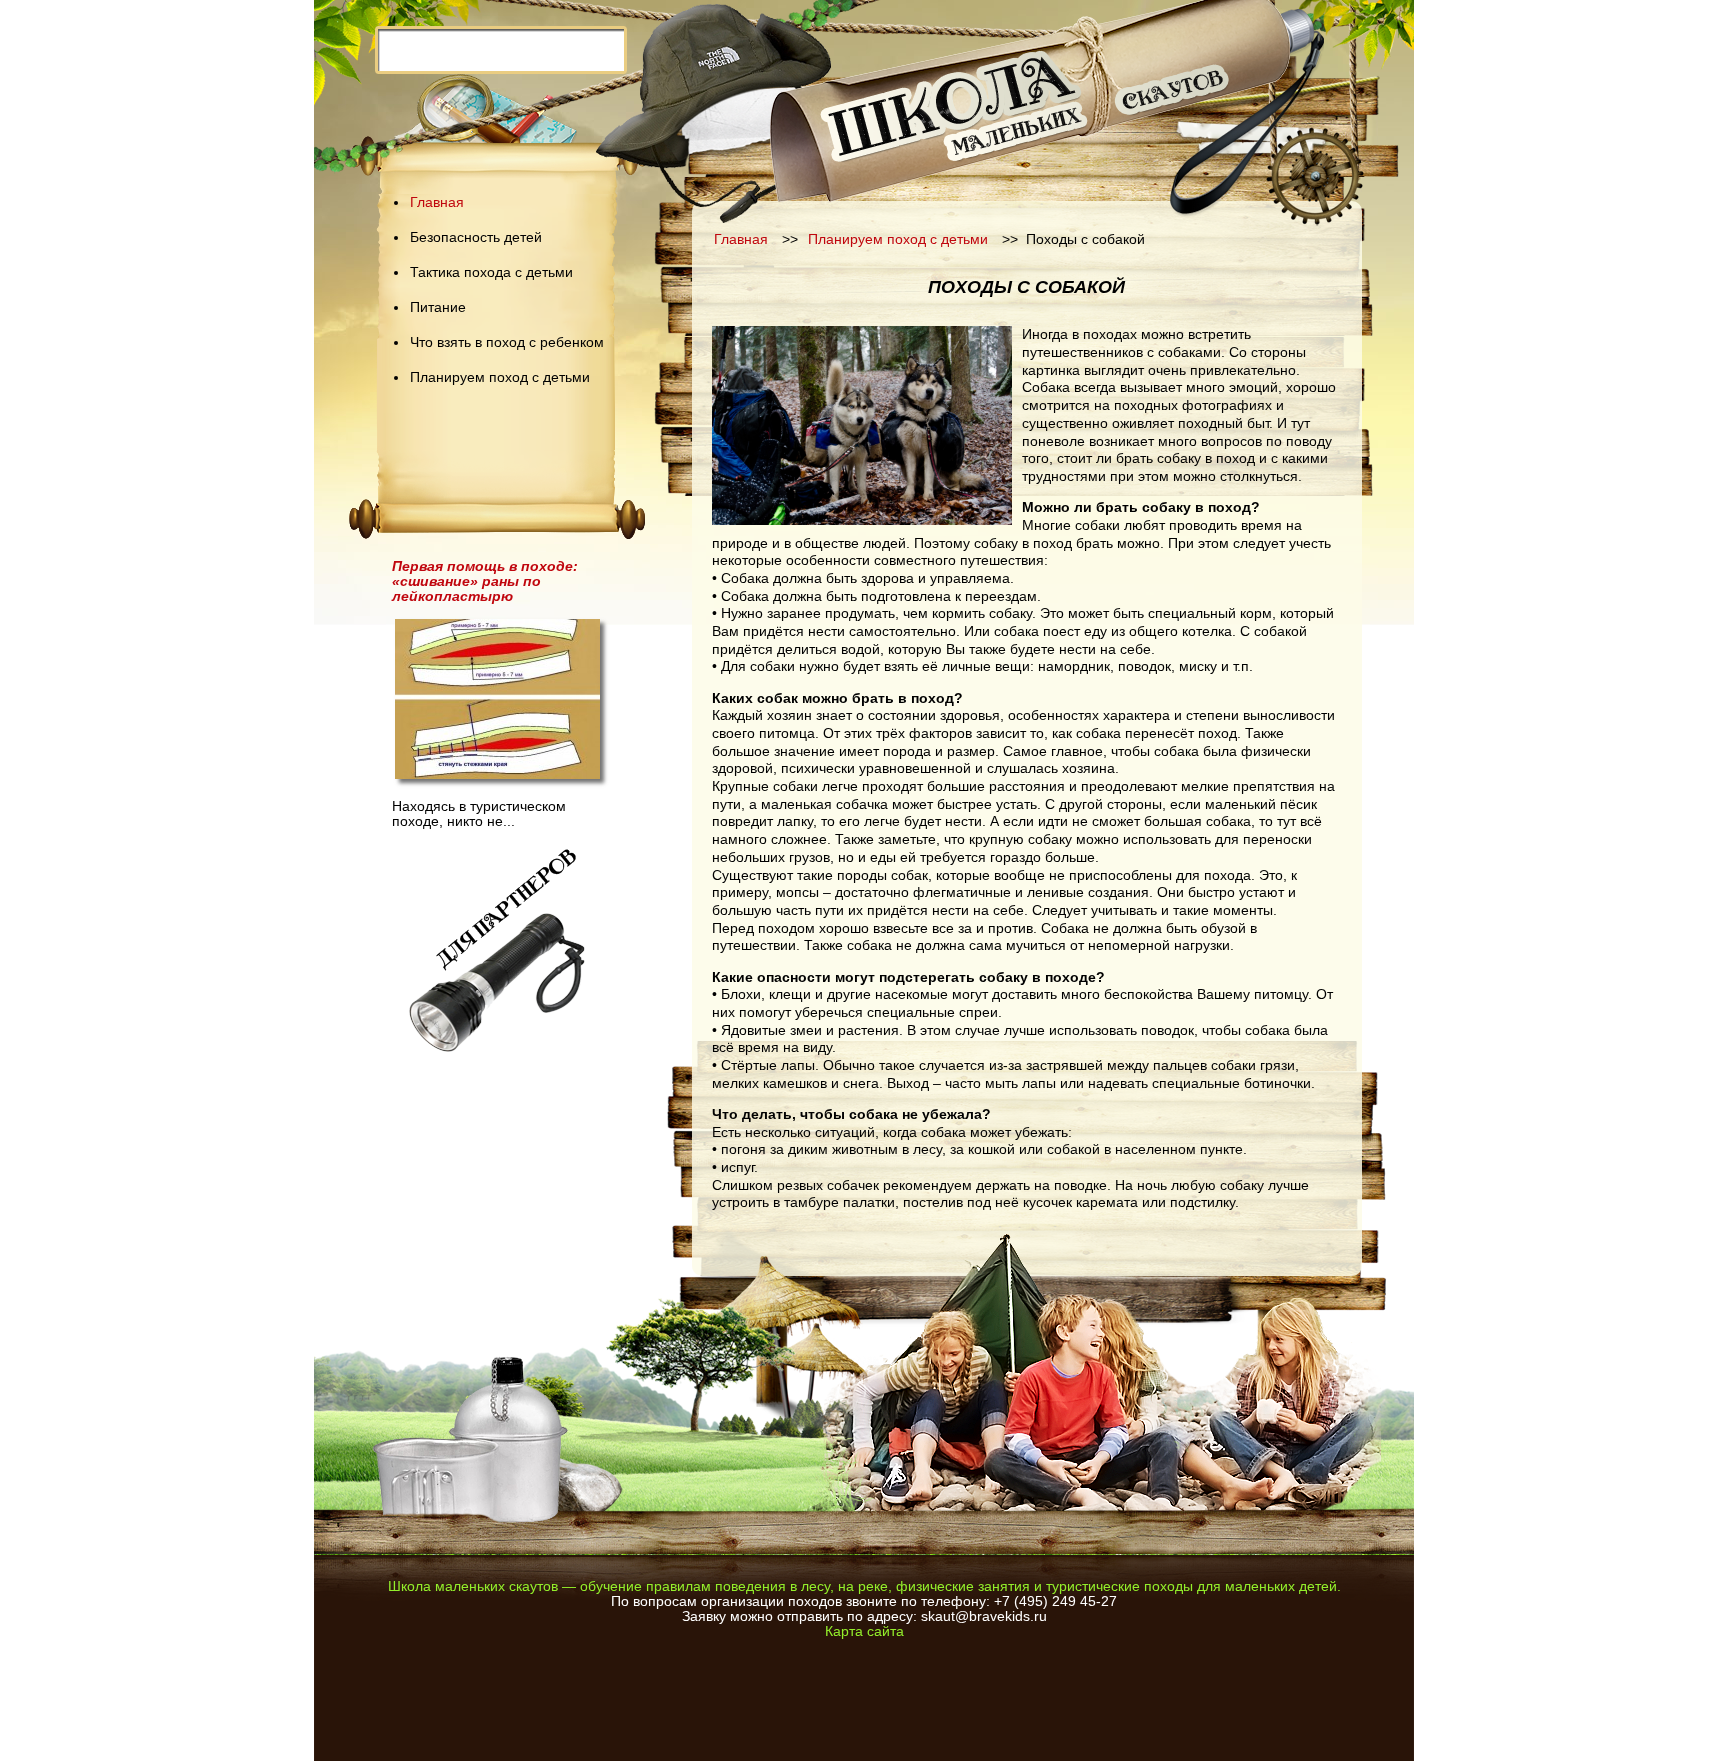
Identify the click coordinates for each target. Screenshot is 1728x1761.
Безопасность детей (476, 237)
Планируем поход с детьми (500, 377)
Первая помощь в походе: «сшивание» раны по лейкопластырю (485, 581)
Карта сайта (864, 1631)
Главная (437, 202)
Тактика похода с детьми (491, 272)
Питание (438, 307)
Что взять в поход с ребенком (507, 342)
